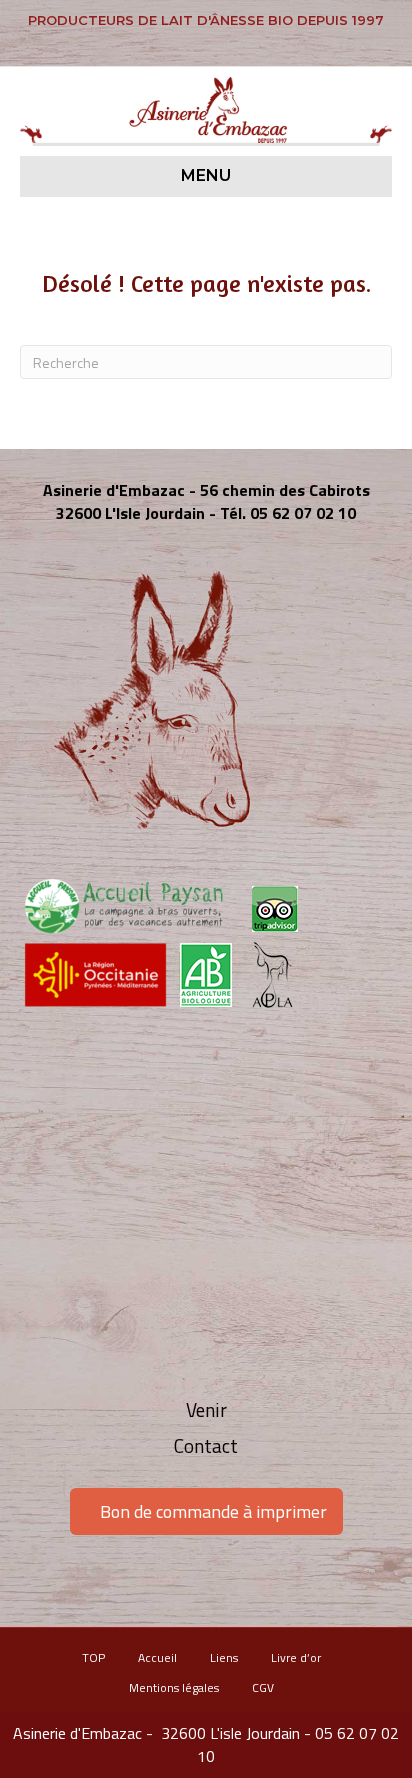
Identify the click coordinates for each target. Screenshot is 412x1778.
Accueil (157, 1657)
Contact (206, 1445)
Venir (206, 1409)
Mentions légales (174, 1687)
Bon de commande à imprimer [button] (213, 1511)
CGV (263, 1687)
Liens (224, 1657)
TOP (93, 1657)
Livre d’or (296, 1657)
